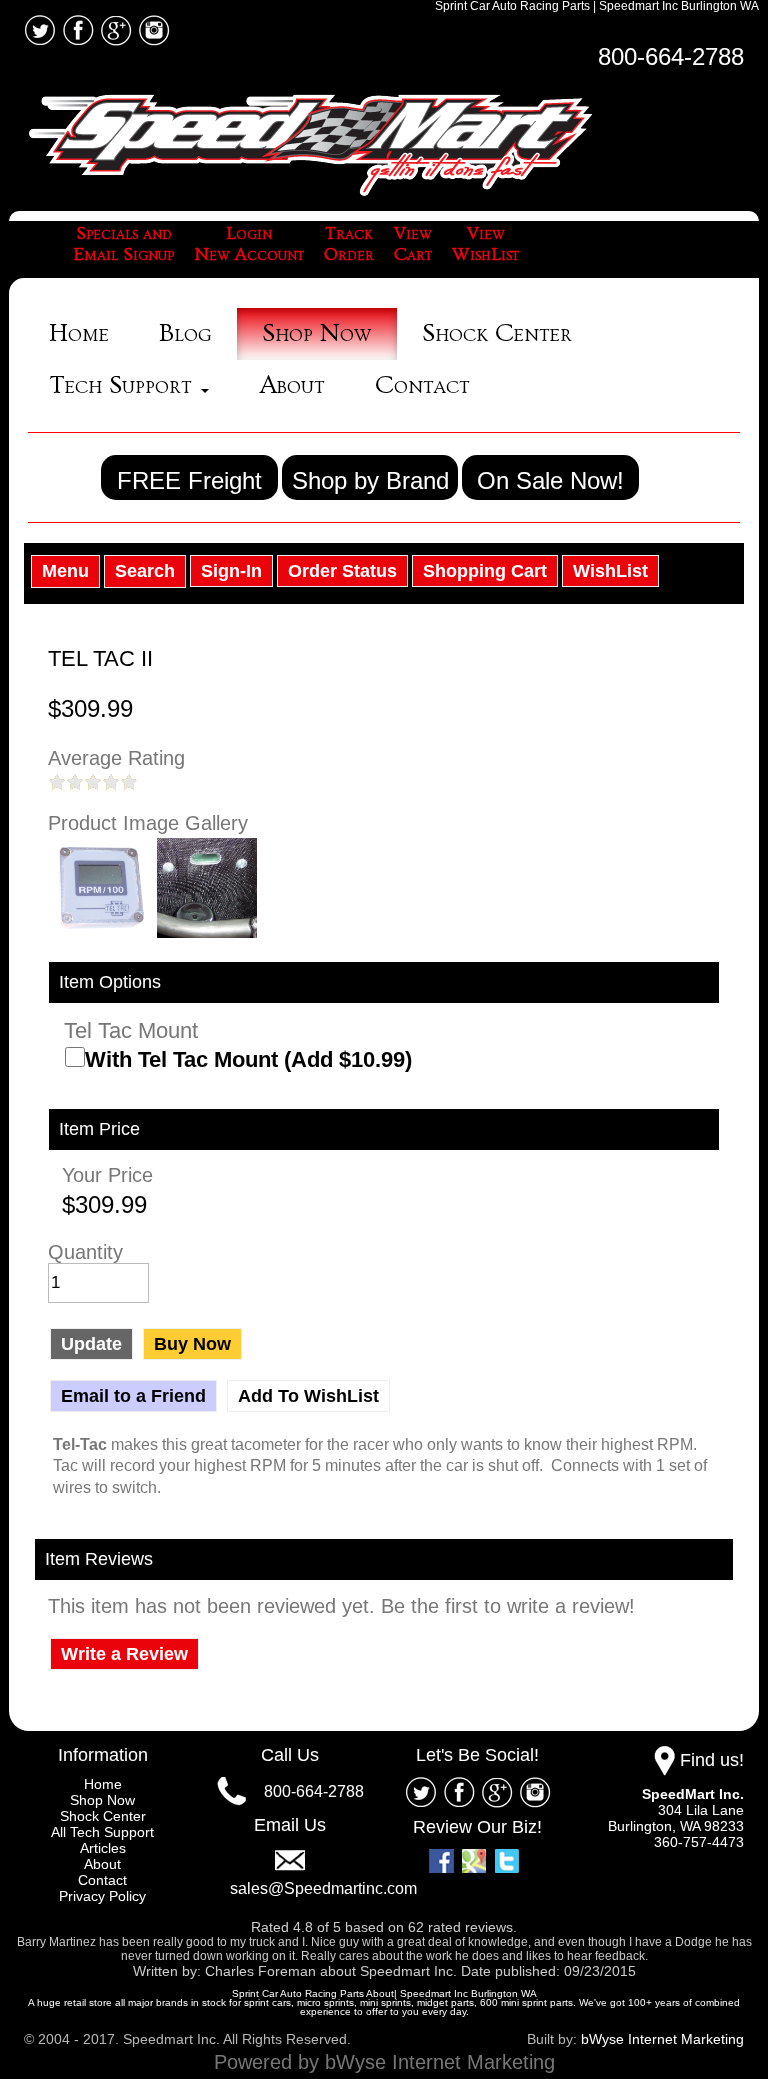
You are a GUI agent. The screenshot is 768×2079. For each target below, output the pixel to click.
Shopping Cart (485, 571)
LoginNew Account (249, 244)
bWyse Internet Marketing (662, 2039)
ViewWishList (485, 244)
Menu (65, 571)
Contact (422, 385)
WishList (610, 571)
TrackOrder (349, 244)
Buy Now (192, 1344)
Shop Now (317, 333)
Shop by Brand (370, 480)
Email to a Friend (133, 1396)
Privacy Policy (102, 1896)
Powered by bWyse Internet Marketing (384, 2062)
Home (79, 333)
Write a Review (124, 1654)
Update (91, 1344)
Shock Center (497, 333)
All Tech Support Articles (102, 1840)
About (292, 385)
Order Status (342, 571)
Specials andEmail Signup (124, 244)
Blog (185, 333)
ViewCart (413, 244)
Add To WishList (308, 1396)
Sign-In (231, 571)
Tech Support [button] (124, 385)
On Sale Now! (550, 480)
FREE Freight (189, 480)
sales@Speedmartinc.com (323, 1888)
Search (145, 571)
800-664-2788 (671, 56)
